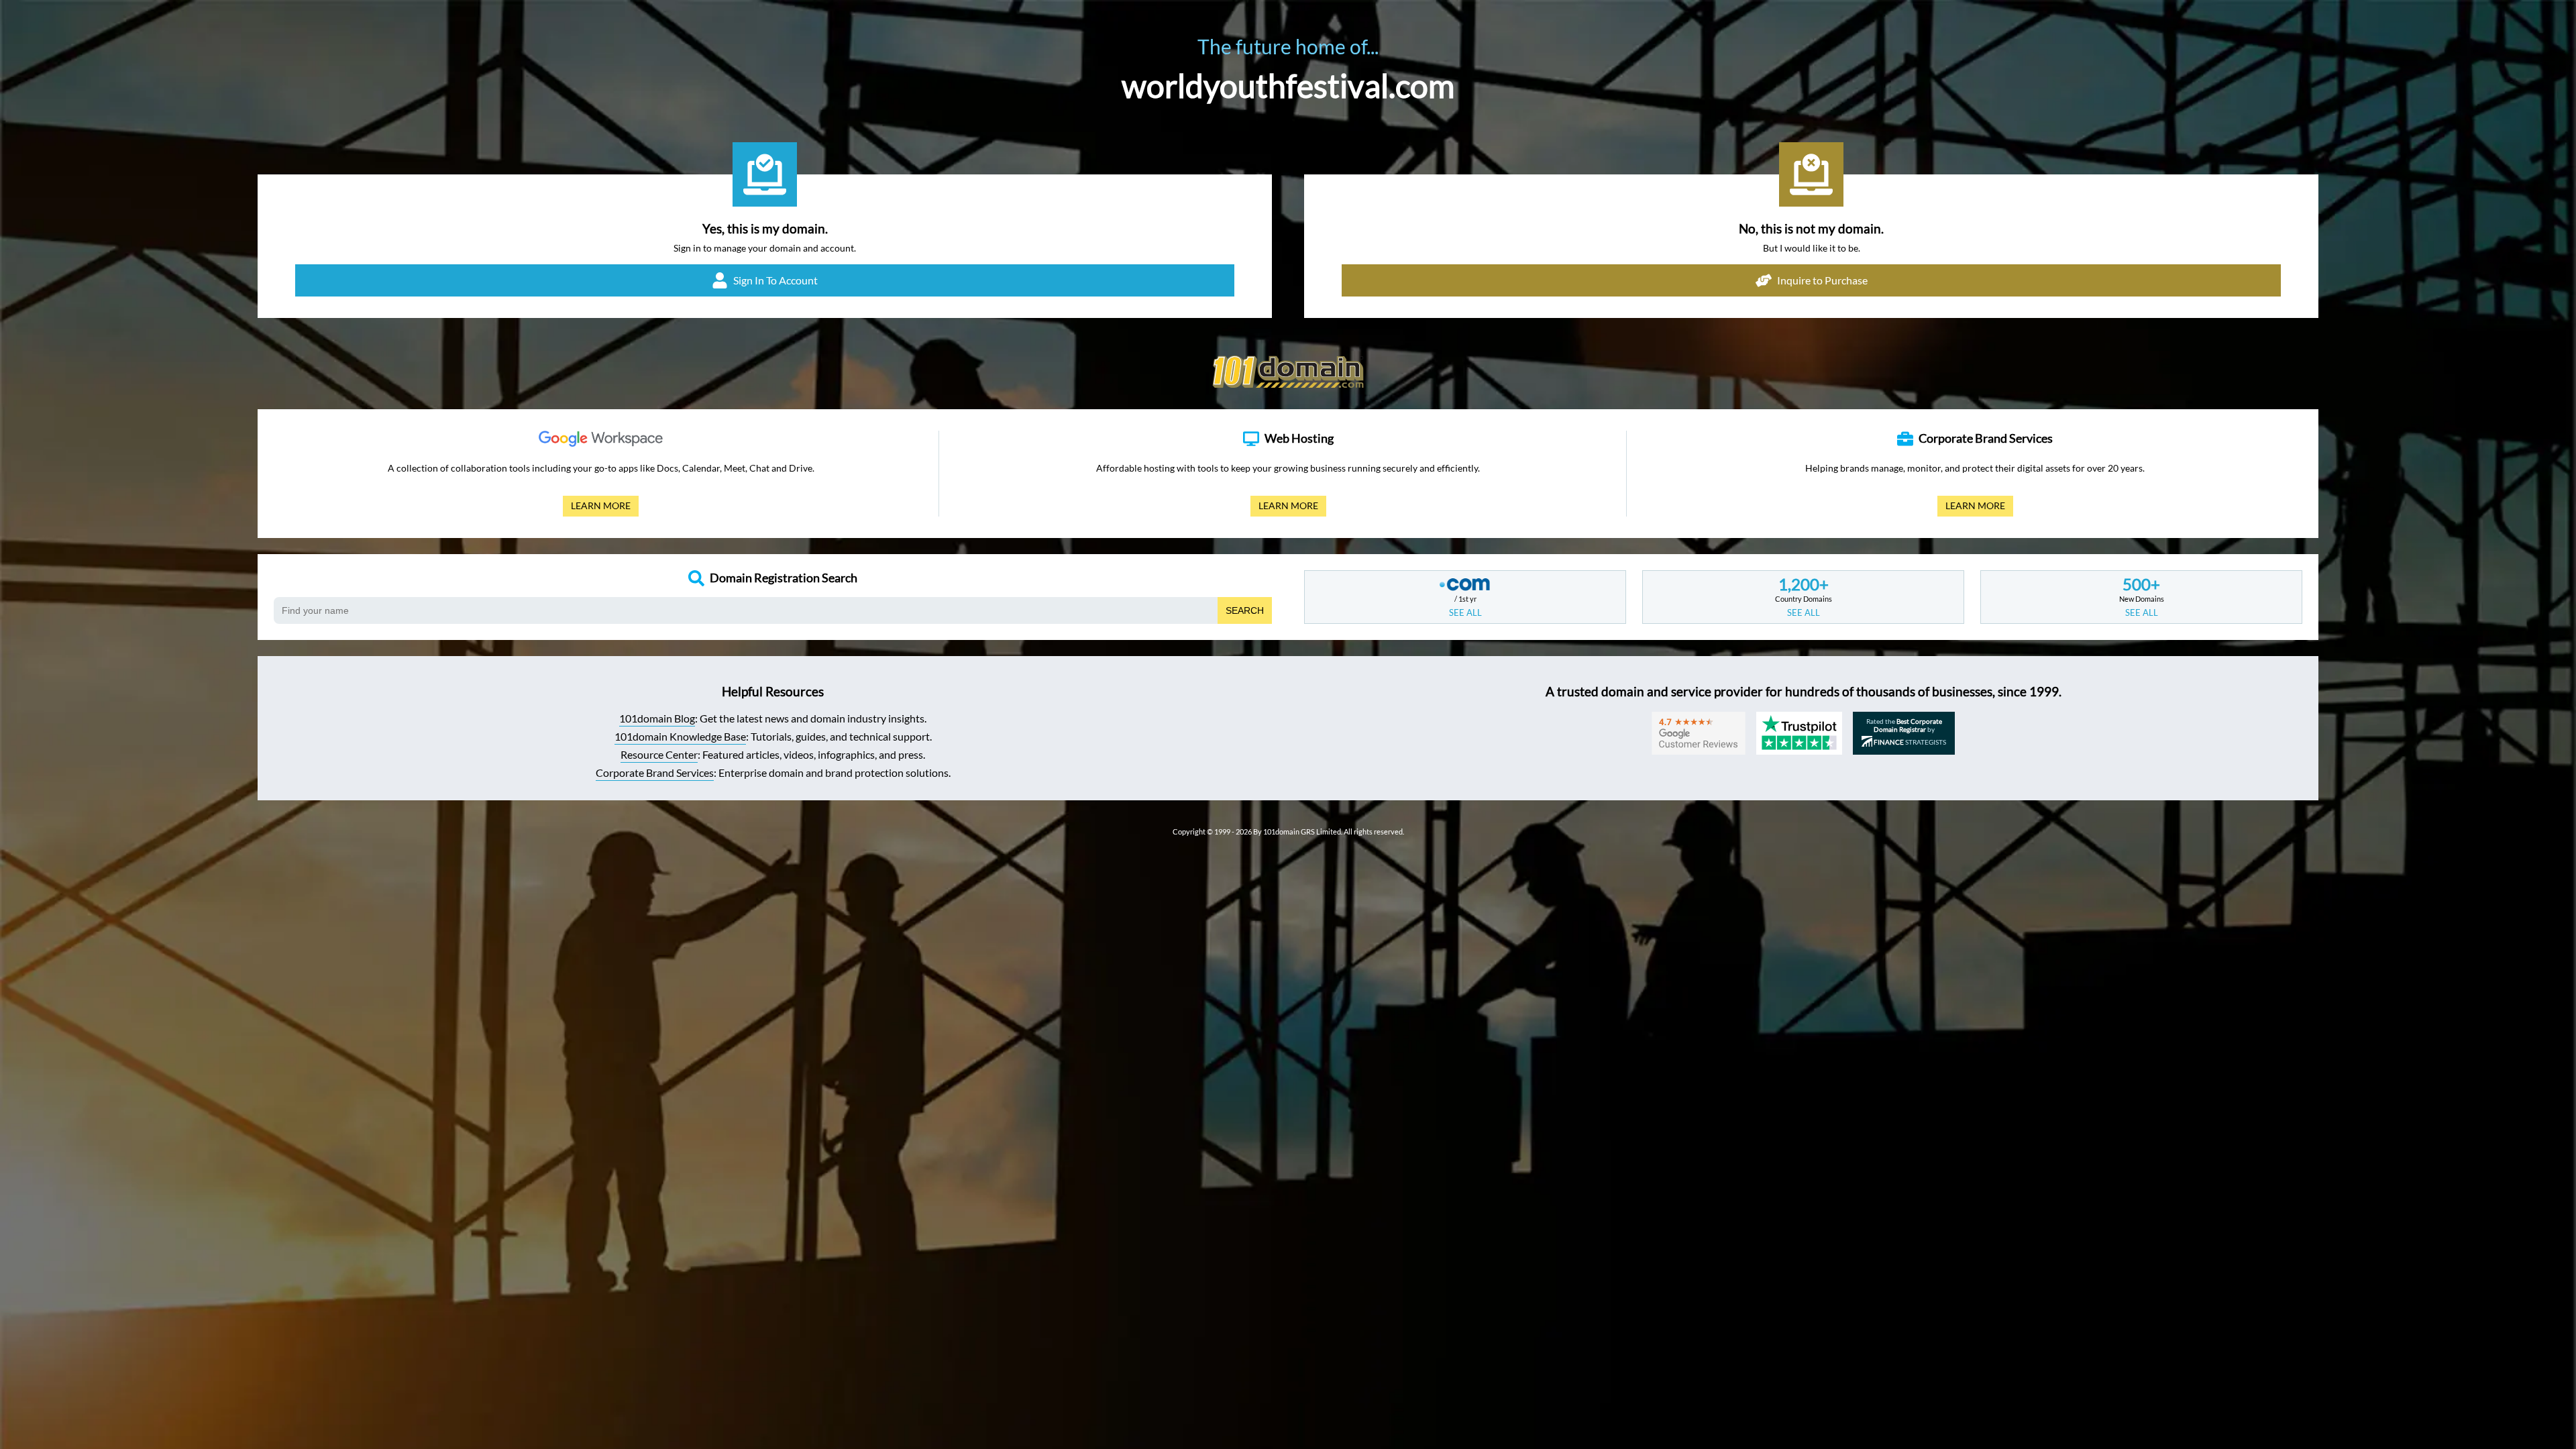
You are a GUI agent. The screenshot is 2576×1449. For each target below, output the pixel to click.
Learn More (597, 508)
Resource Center (659, 754)
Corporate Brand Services (655, 772)
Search (1245, 610)
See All (1465, 612)
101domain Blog (657, 718)
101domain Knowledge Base (680, 736)
